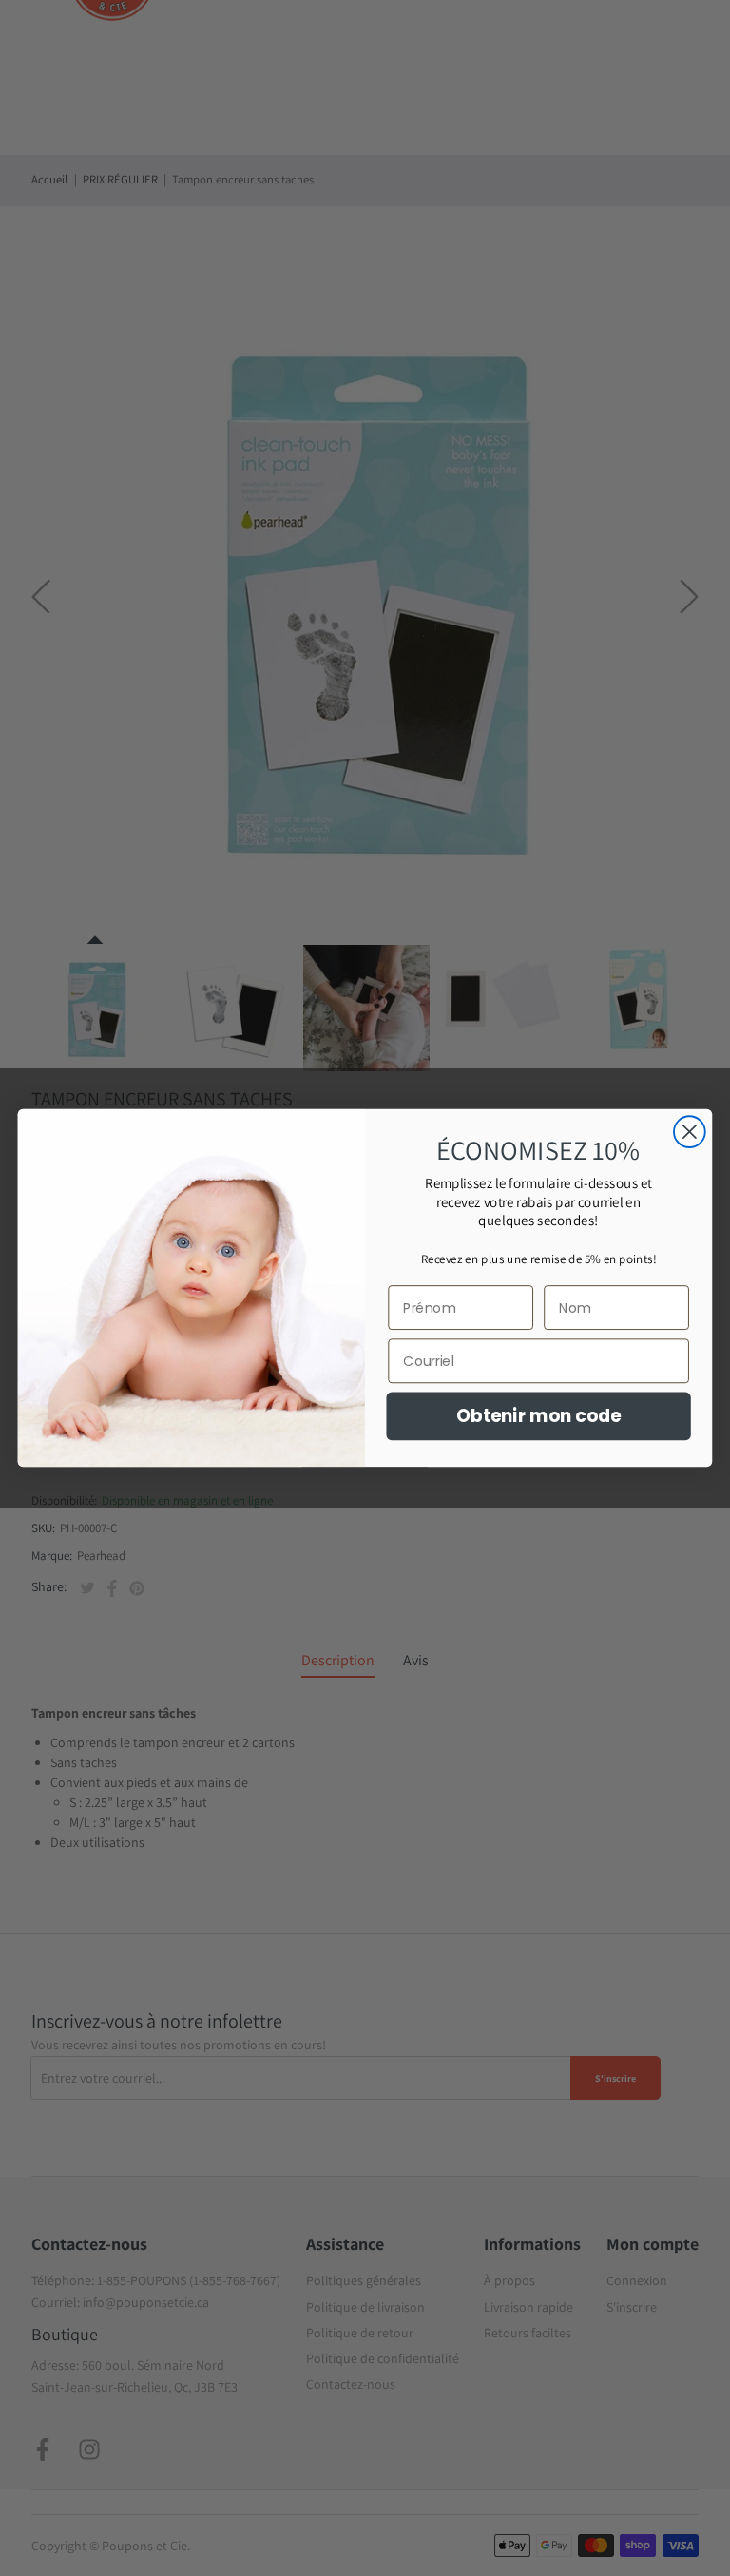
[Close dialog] (690, 1132)
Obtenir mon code (539, 1416)
